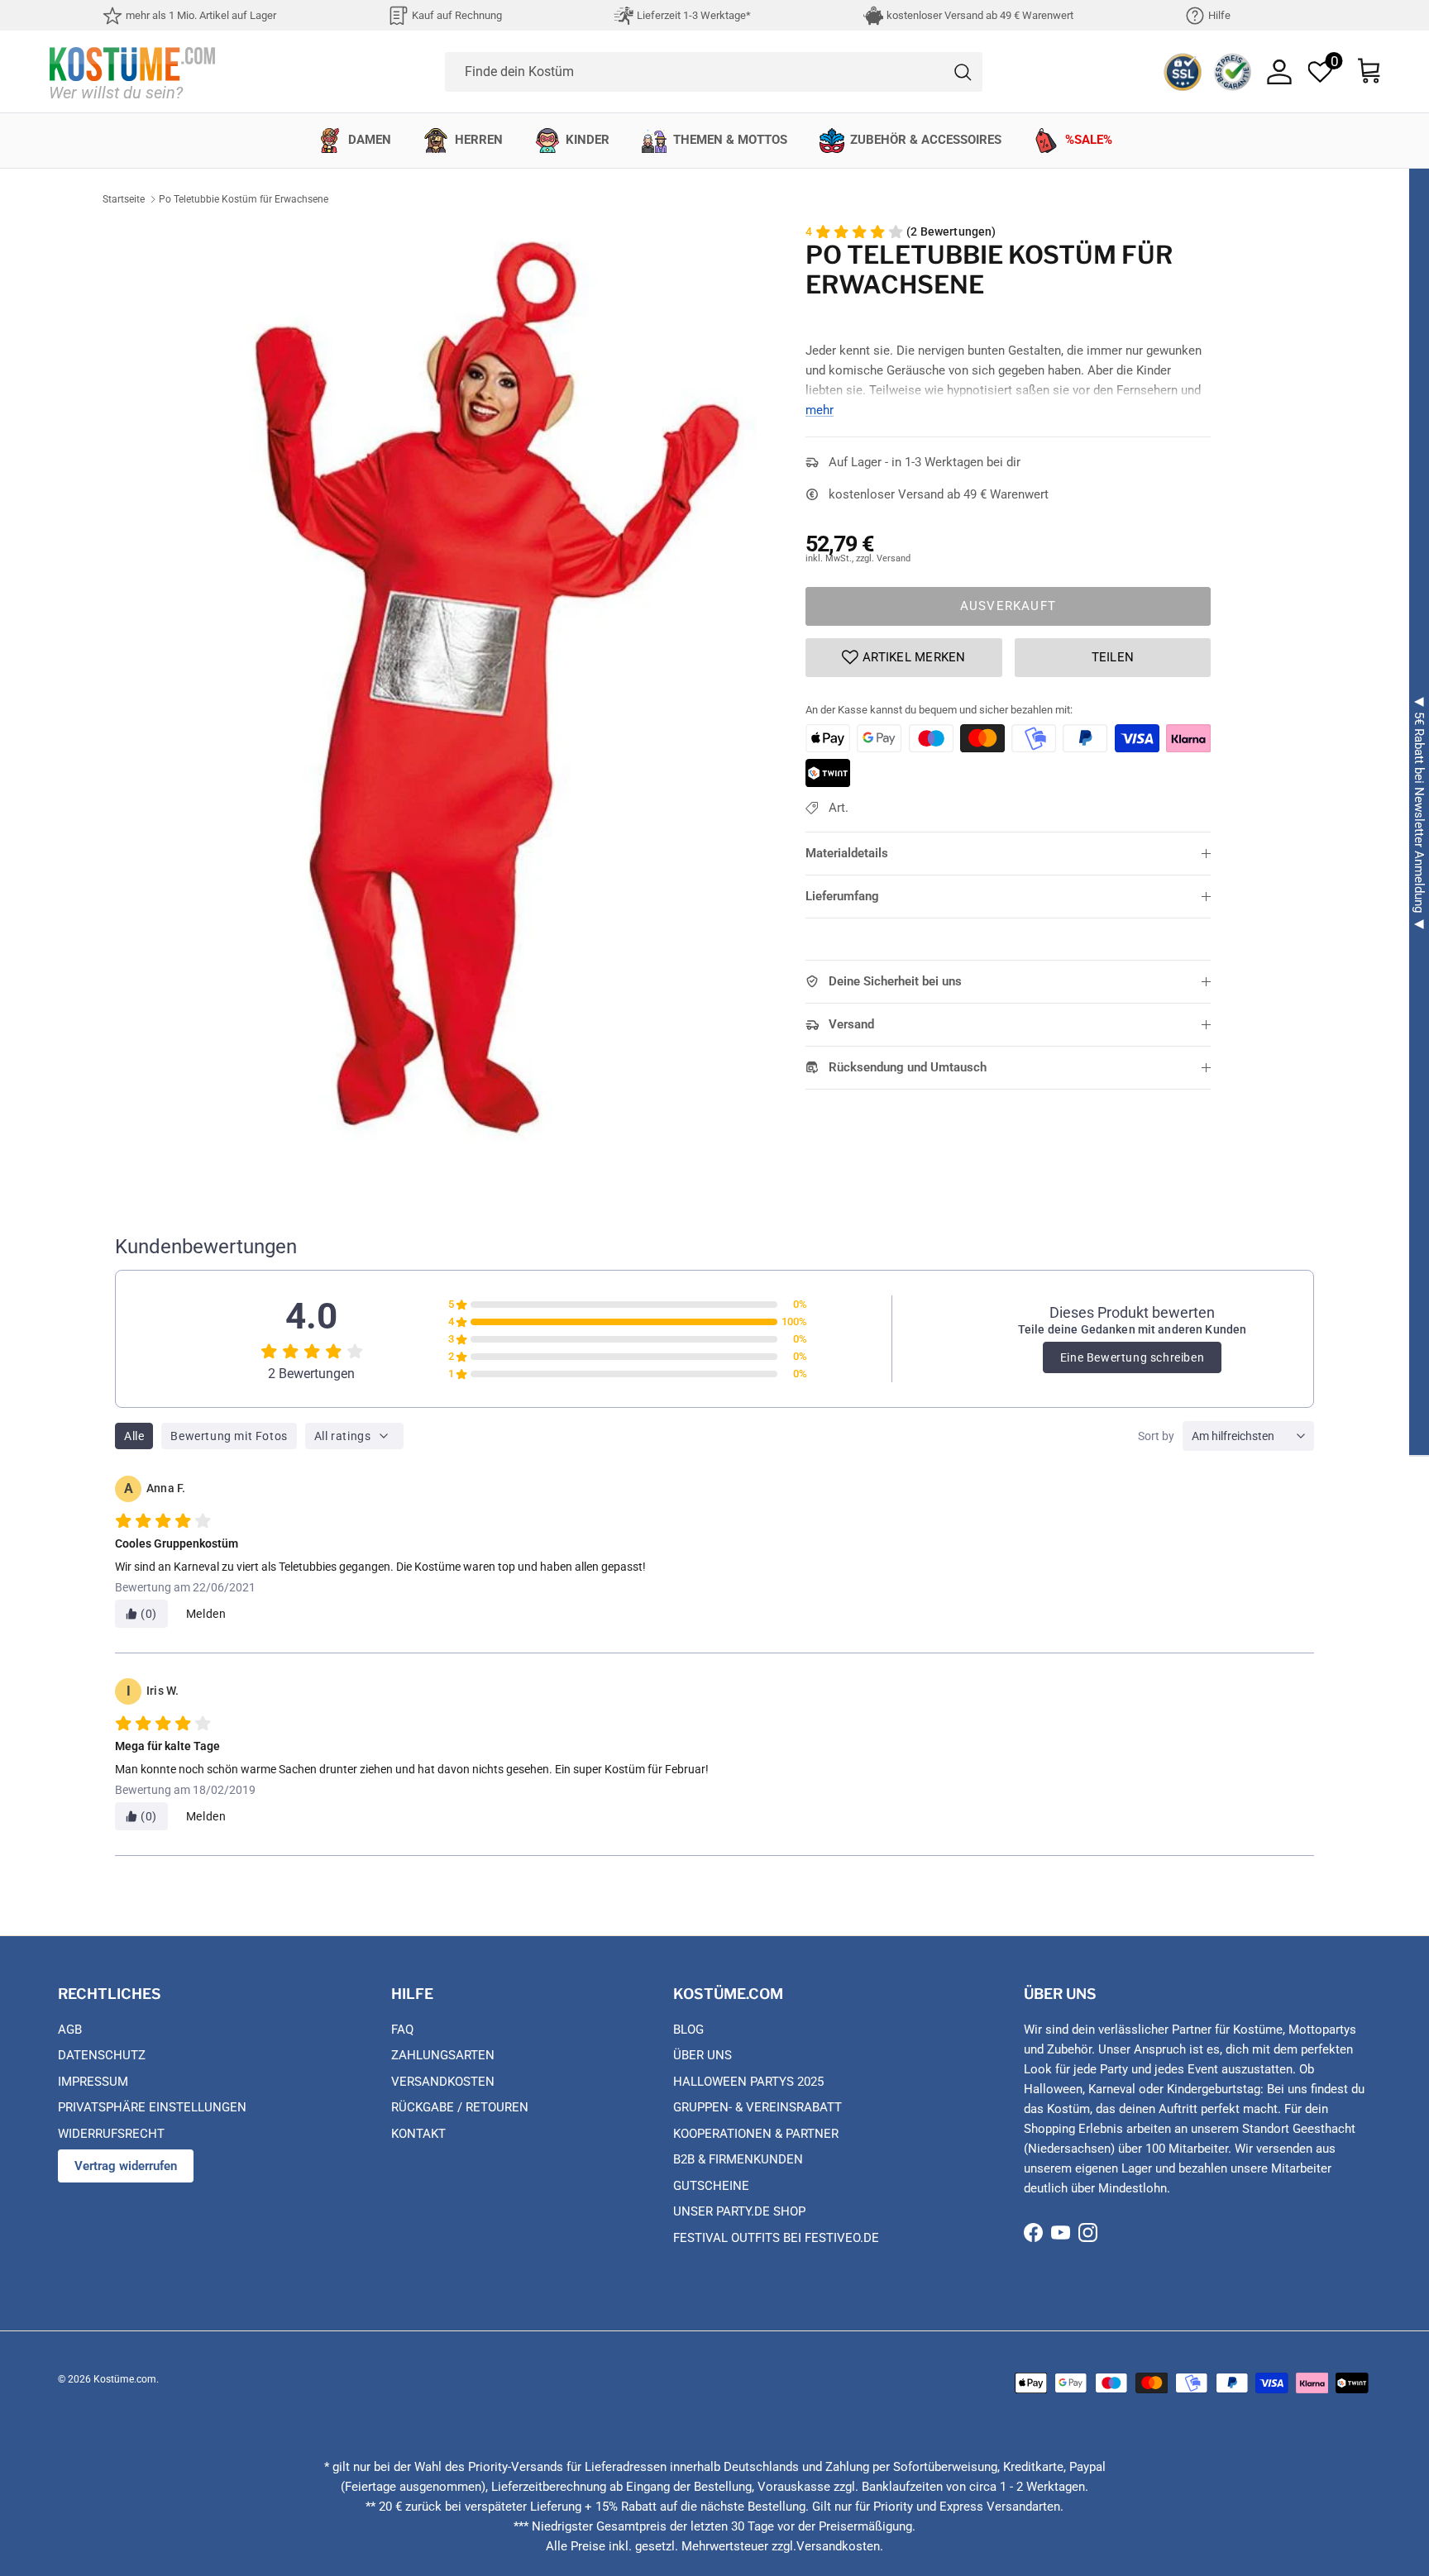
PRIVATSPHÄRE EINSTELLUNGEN (152, 2107)
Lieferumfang (842, 896)
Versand (851, 1024)
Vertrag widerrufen (126, 2166)
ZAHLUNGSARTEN (443, 2055)
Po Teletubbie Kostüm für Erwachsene (244, 199)
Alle (134, 1436)
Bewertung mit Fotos (229, 1436)
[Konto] (1279, 72)
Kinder (588, 140)
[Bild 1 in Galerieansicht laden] (494, 682)
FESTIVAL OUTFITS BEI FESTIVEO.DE (776, 2238)
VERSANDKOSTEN (443, 2082)
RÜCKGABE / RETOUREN (460, 2107)
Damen (370, 140)
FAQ (402, 2030)
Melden (206, 1614)
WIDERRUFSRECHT (111, 2134)
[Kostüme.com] (132, 72)
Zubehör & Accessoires (926, 140)
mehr (820, 410)
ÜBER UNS (703, 2055)
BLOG (688, 2030)
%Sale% (1089, 140)
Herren (479, 140)
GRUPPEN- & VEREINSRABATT (758, 2107)
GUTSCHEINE (711, 2186)
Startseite (124, 199)
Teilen (1113, 657)
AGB (70, 2030)
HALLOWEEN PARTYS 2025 (748, 2082)
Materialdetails (847, 853)
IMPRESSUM (93, 2082)
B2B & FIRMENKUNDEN (738, 2159)
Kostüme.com (125, 2379)
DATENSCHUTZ (102, 2055)
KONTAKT (418, 2134)
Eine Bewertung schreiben (1132, 1357)
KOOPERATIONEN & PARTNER (756, 2134)
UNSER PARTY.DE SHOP (739, 2211)
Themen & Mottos (730, 140)
